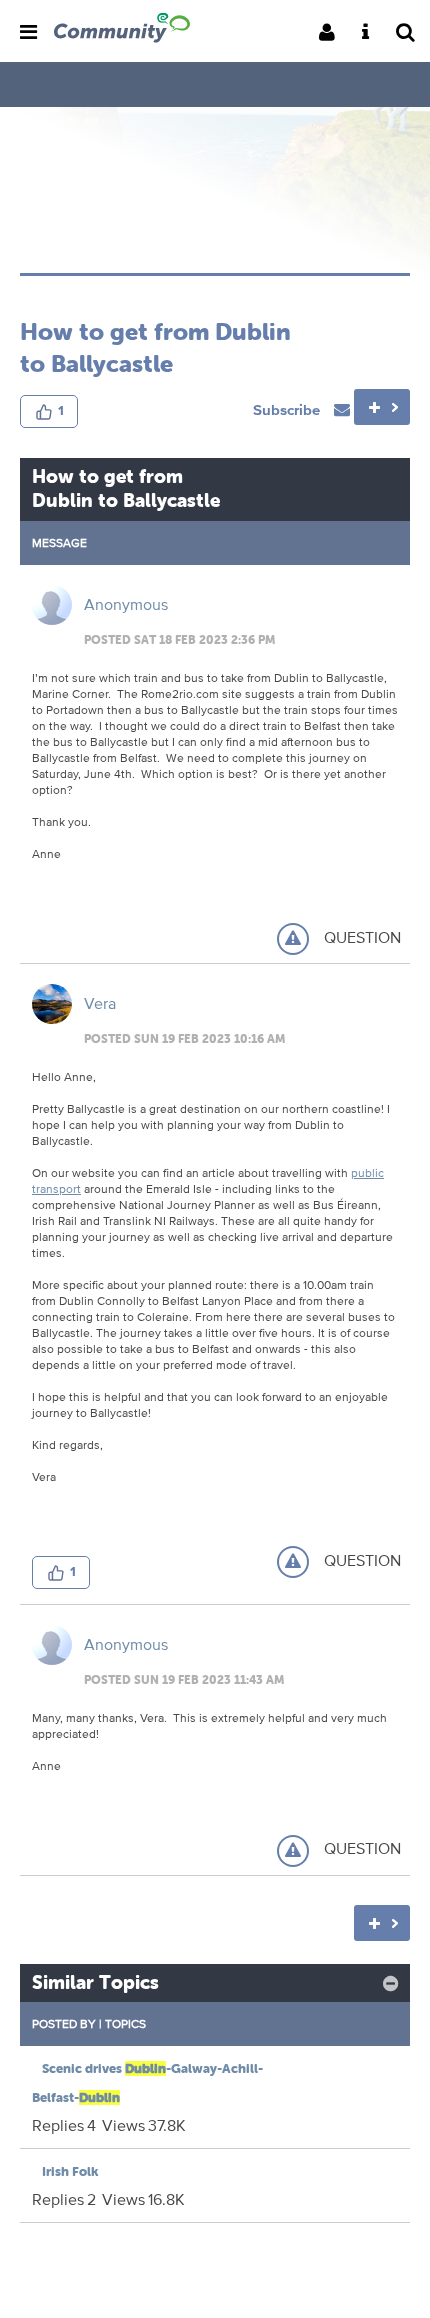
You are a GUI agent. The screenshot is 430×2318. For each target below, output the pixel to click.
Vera (100, 1003)
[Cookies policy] (371, 33)
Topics (125, 2023)
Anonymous (126, 604)
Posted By (64, 2023)
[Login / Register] (333, 33)
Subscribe (288, 409)
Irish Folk (70, 2171)
